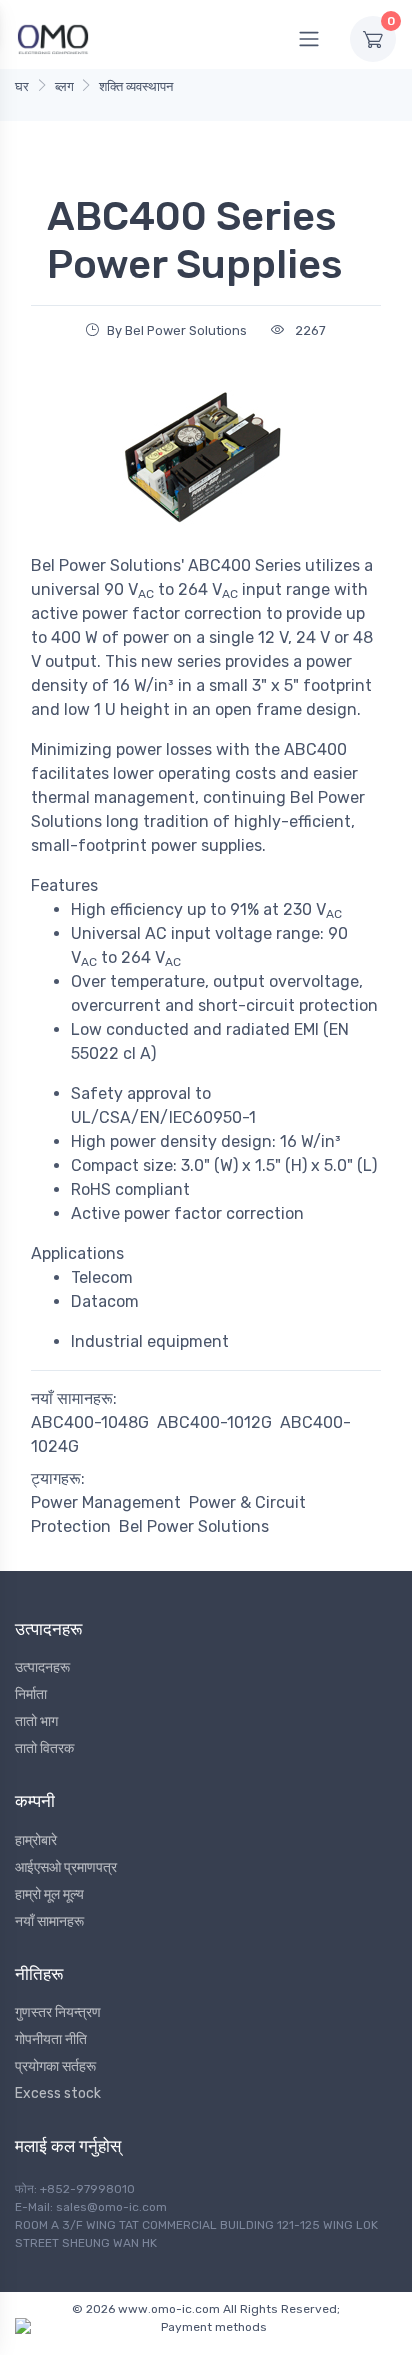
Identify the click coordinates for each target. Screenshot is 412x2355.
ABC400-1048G (90, 1422)
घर (22, 86)
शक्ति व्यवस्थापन (136, 86)
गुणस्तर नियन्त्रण (58, 2012)
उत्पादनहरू (42, 1667)
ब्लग (64, 86)
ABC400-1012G (214, 1422)
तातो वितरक (44, 1748)
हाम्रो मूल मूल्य (49, 1894)
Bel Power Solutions (194, 1526)
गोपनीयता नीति (51, 2039)
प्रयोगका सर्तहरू (55, 2066)
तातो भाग (36, 1721)
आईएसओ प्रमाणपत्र (66, 1867)
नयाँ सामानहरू (49, 1921)
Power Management (106, 1502)
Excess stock (58, 2093)
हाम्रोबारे (36, 1840)
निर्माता (31, 1694)
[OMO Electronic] (53, 38)
